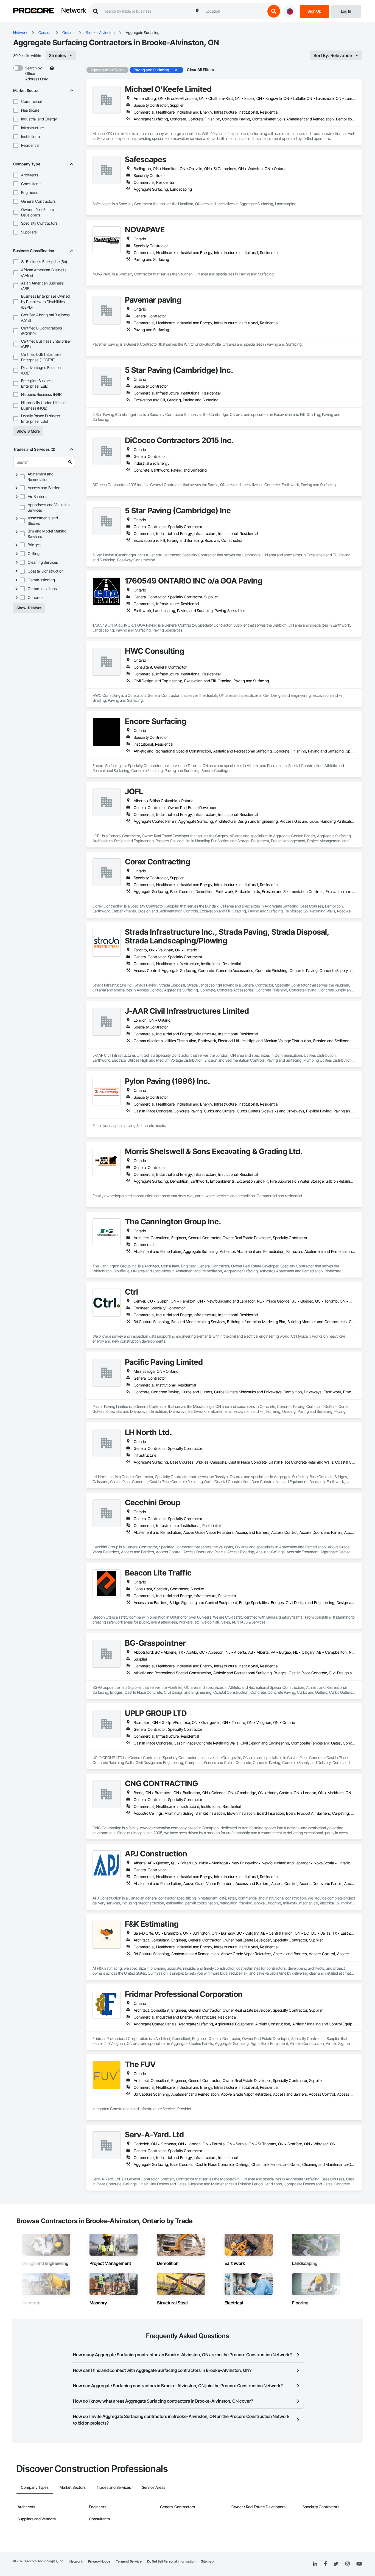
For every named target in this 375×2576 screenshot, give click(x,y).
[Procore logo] (34, 11)
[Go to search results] (70, 462)
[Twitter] (336, 2564)
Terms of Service (129, 2561)
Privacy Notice (99, 2561)
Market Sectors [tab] (73, 2487)
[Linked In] (315, 2564)
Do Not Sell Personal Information (171, 2561)
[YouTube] (359, 2564)
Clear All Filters (200, 70)
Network (74, 11)
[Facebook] (325, 2564)
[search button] (274, 11)
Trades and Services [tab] (114, 2487)
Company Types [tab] (35, 2487)
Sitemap (207, 2561)
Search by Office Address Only (37, 73)
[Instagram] (347, 2564)
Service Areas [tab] (154, 2487)
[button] (16, 102)
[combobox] (234, 11)
